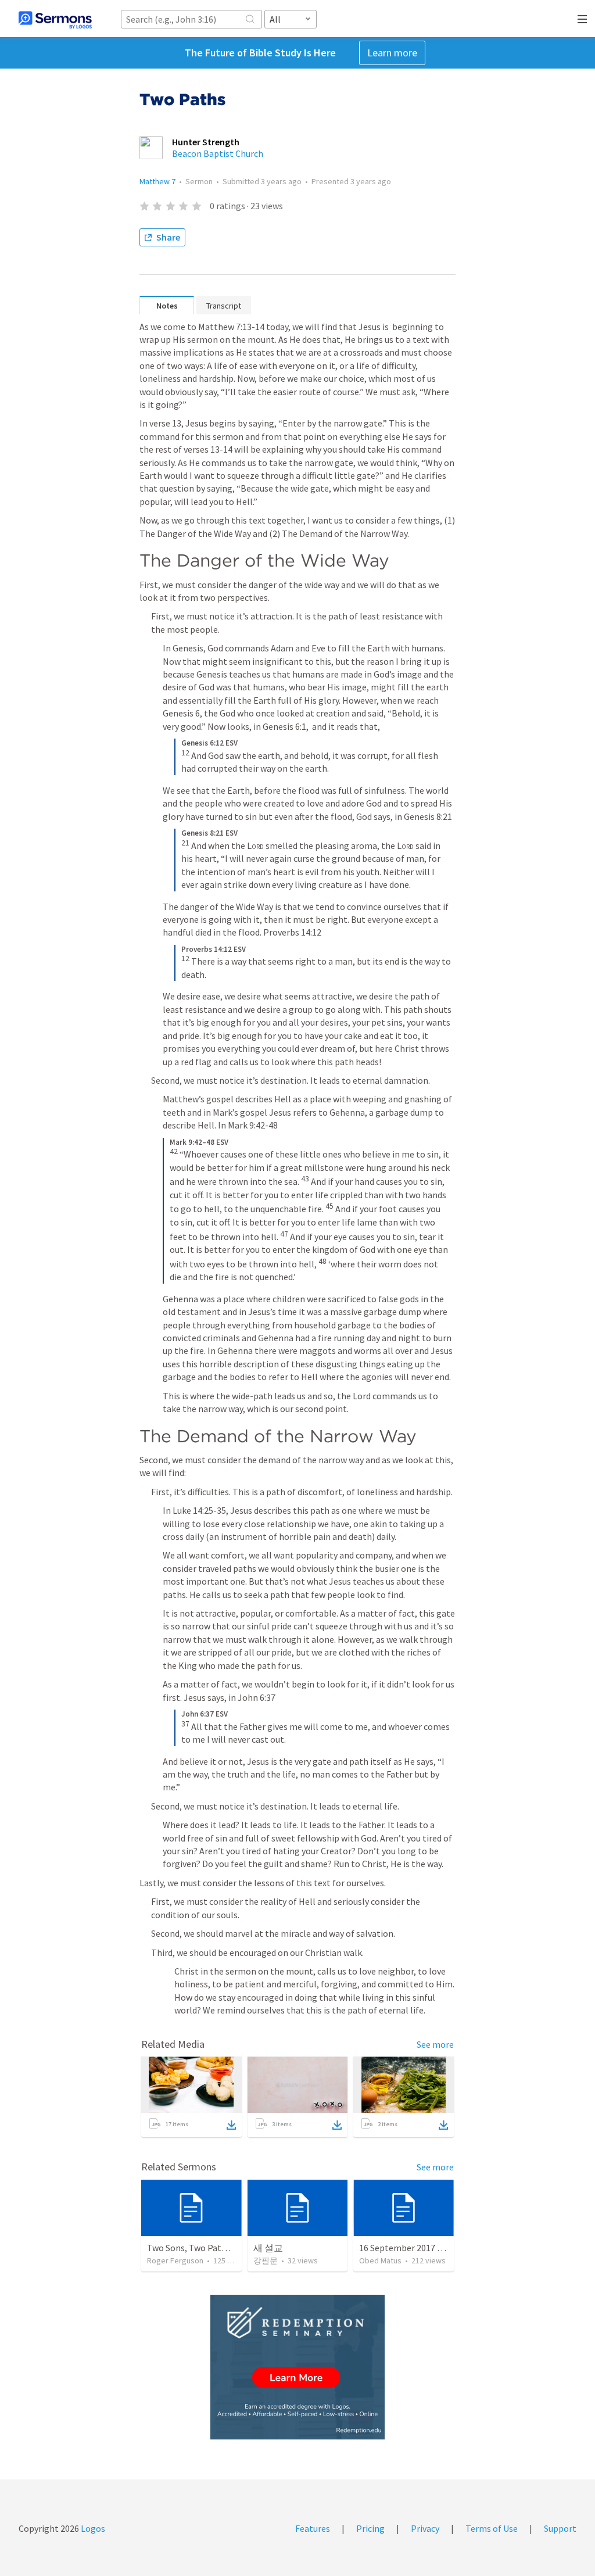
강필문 (266, 2260)
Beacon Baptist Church (218, 153)
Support (560, 2528)
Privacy (425, 2528)
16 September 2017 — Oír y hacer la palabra (445, 2248)
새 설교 (268, 2248)
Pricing (370, 2528)
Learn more (392, 53)
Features (313, 2528)
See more (435, 2044)
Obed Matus (380, 2260)
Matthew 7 (157, 181)
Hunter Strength (206, 142)
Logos (92, 2528)
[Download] (231, 2125)
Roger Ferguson (175, 2260)
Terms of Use (492, 2528)
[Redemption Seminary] (297, 2367)
